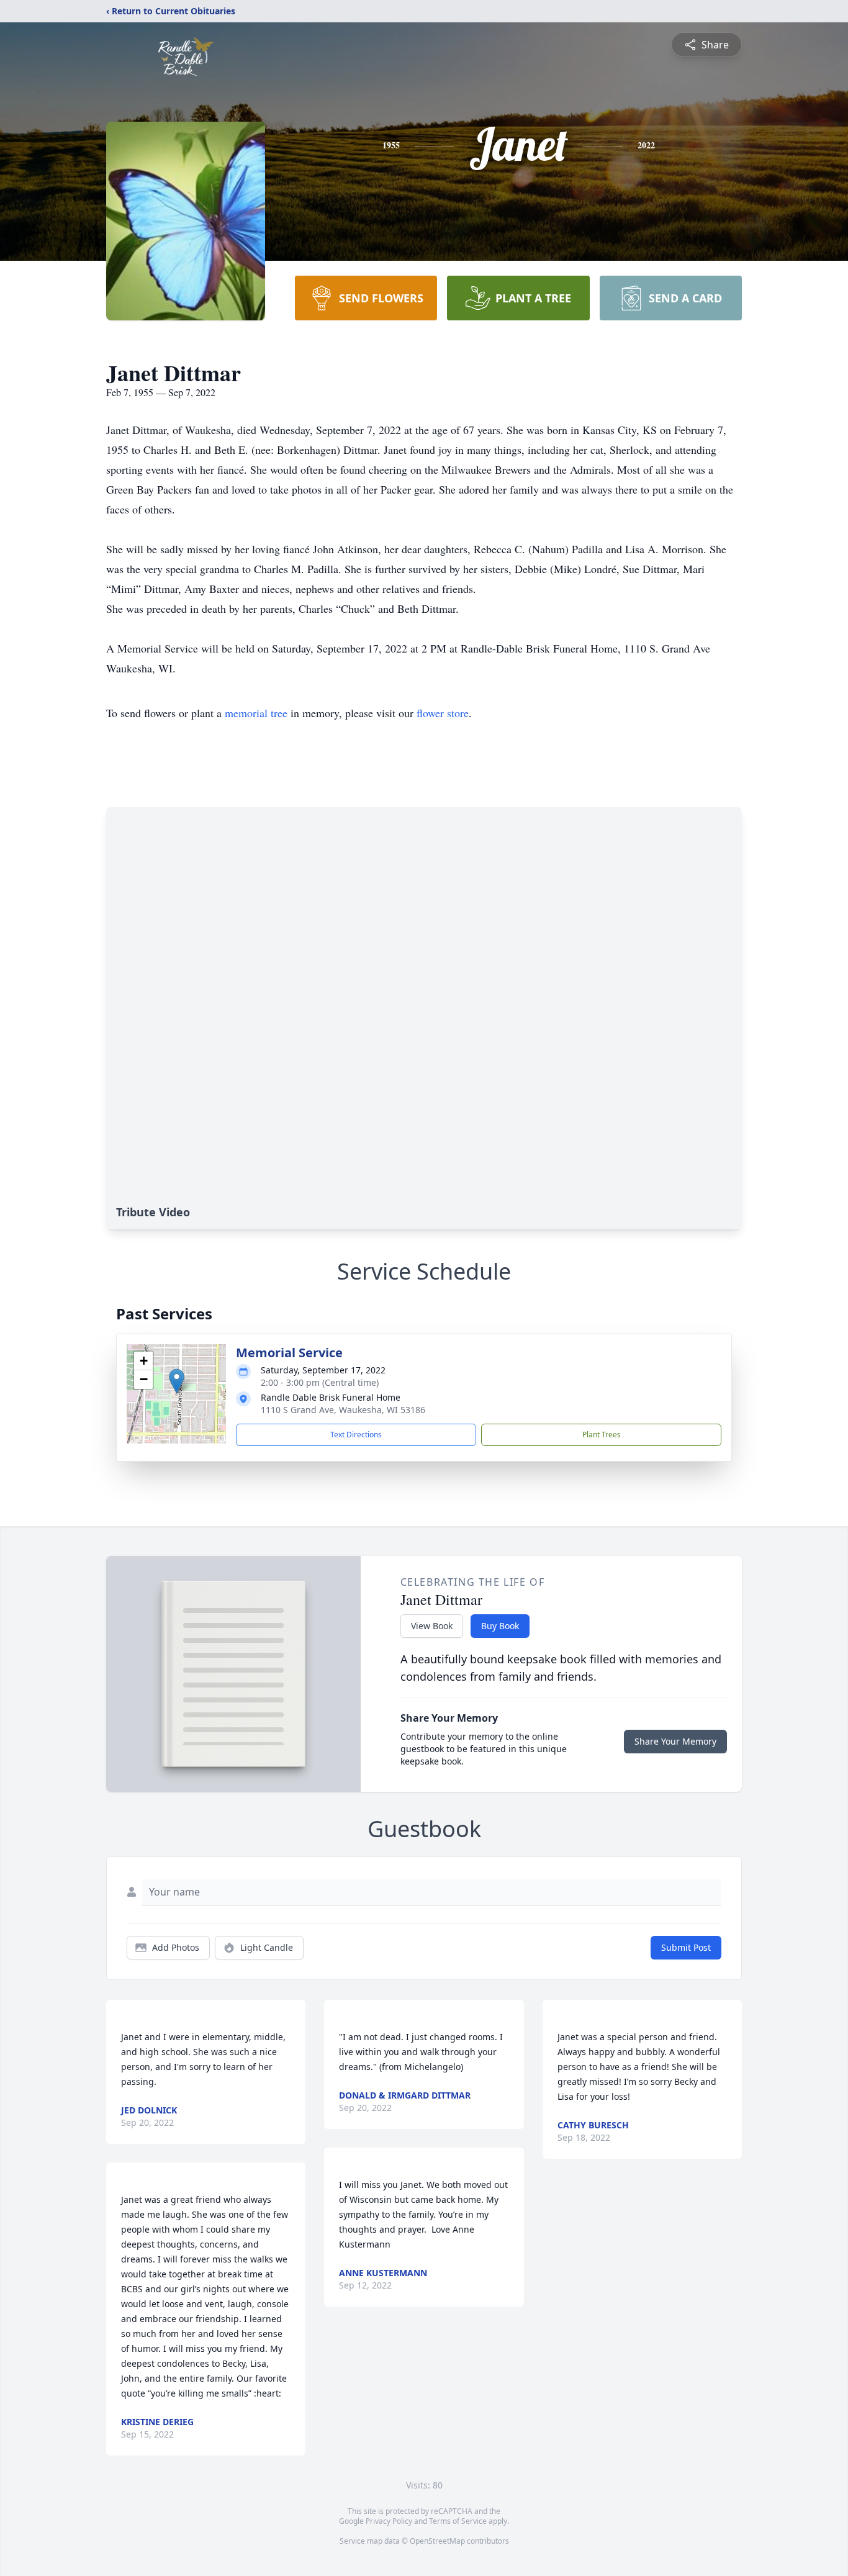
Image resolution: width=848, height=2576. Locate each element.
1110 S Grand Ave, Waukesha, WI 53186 (343, 1410)
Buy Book (500, 1626)
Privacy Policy (389, 2521)
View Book (432, 1626)
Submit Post (686, 1947)
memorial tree (256, 713)
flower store (443, 713)
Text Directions (356, 1435)
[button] (177, 1381)
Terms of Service (458, 2521)
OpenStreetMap (437, 2541)
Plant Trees (602, 1435)
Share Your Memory (675, 1741)
